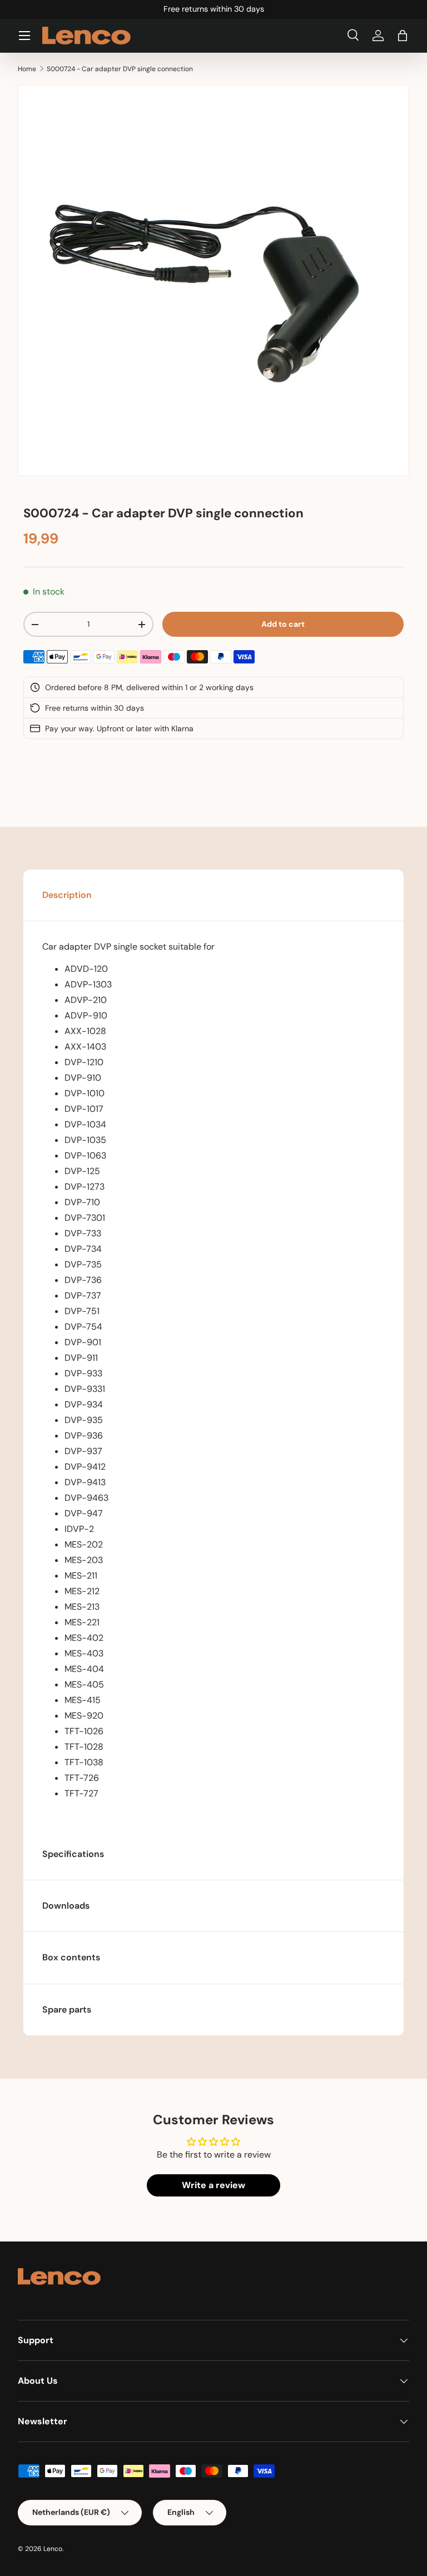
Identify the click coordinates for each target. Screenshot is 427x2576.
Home (27, 69)
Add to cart (283, 624)
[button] (403, 36)
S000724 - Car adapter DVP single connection (120, 69)
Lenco (53, 2549)
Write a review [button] (213, 2185)
